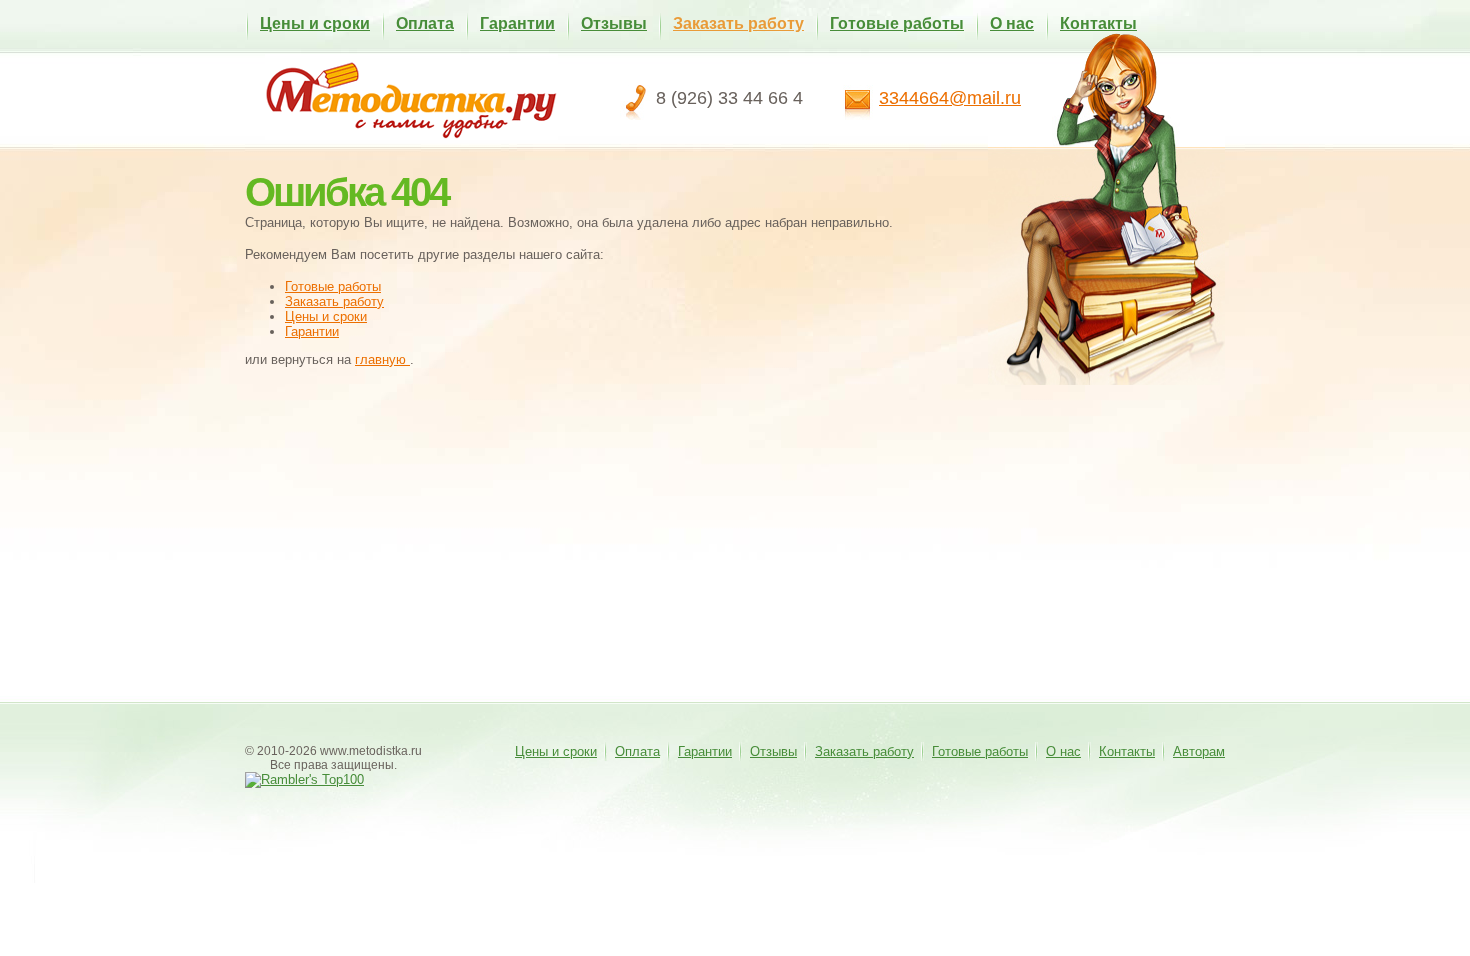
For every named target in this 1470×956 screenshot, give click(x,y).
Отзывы (614, 23)
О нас (1012, 23)
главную (382, 359)
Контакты (1098, 23)
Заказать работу (738, 23)
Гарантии (517, 23)
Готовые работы (897, 23)
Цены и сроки (315, 23)
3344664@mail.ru (950, 98)
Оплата (425, 23)
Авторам (1199, 751)
